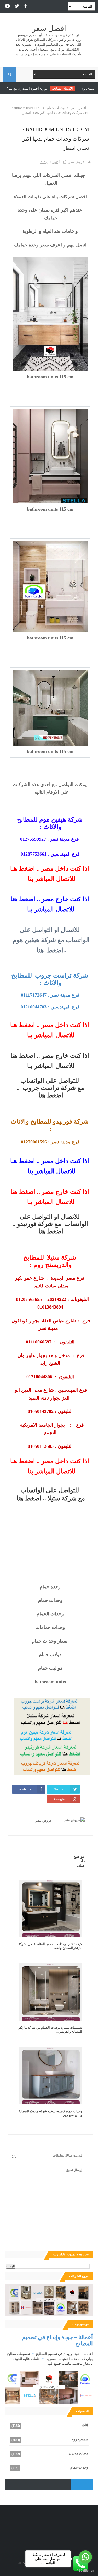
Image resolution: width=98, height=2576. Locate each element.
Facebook (24, 1789)
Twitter (59, 1789)
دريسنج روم (80, 2439)
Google (59, 1799)
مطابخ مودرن (79, 2453)
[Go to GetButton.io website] (85, 2571)
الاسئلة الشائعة (74, 88)
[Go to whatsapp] (85, 2557)
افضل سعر (49, 28)
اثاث (85, 2425)
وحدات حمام (79, 2467)
